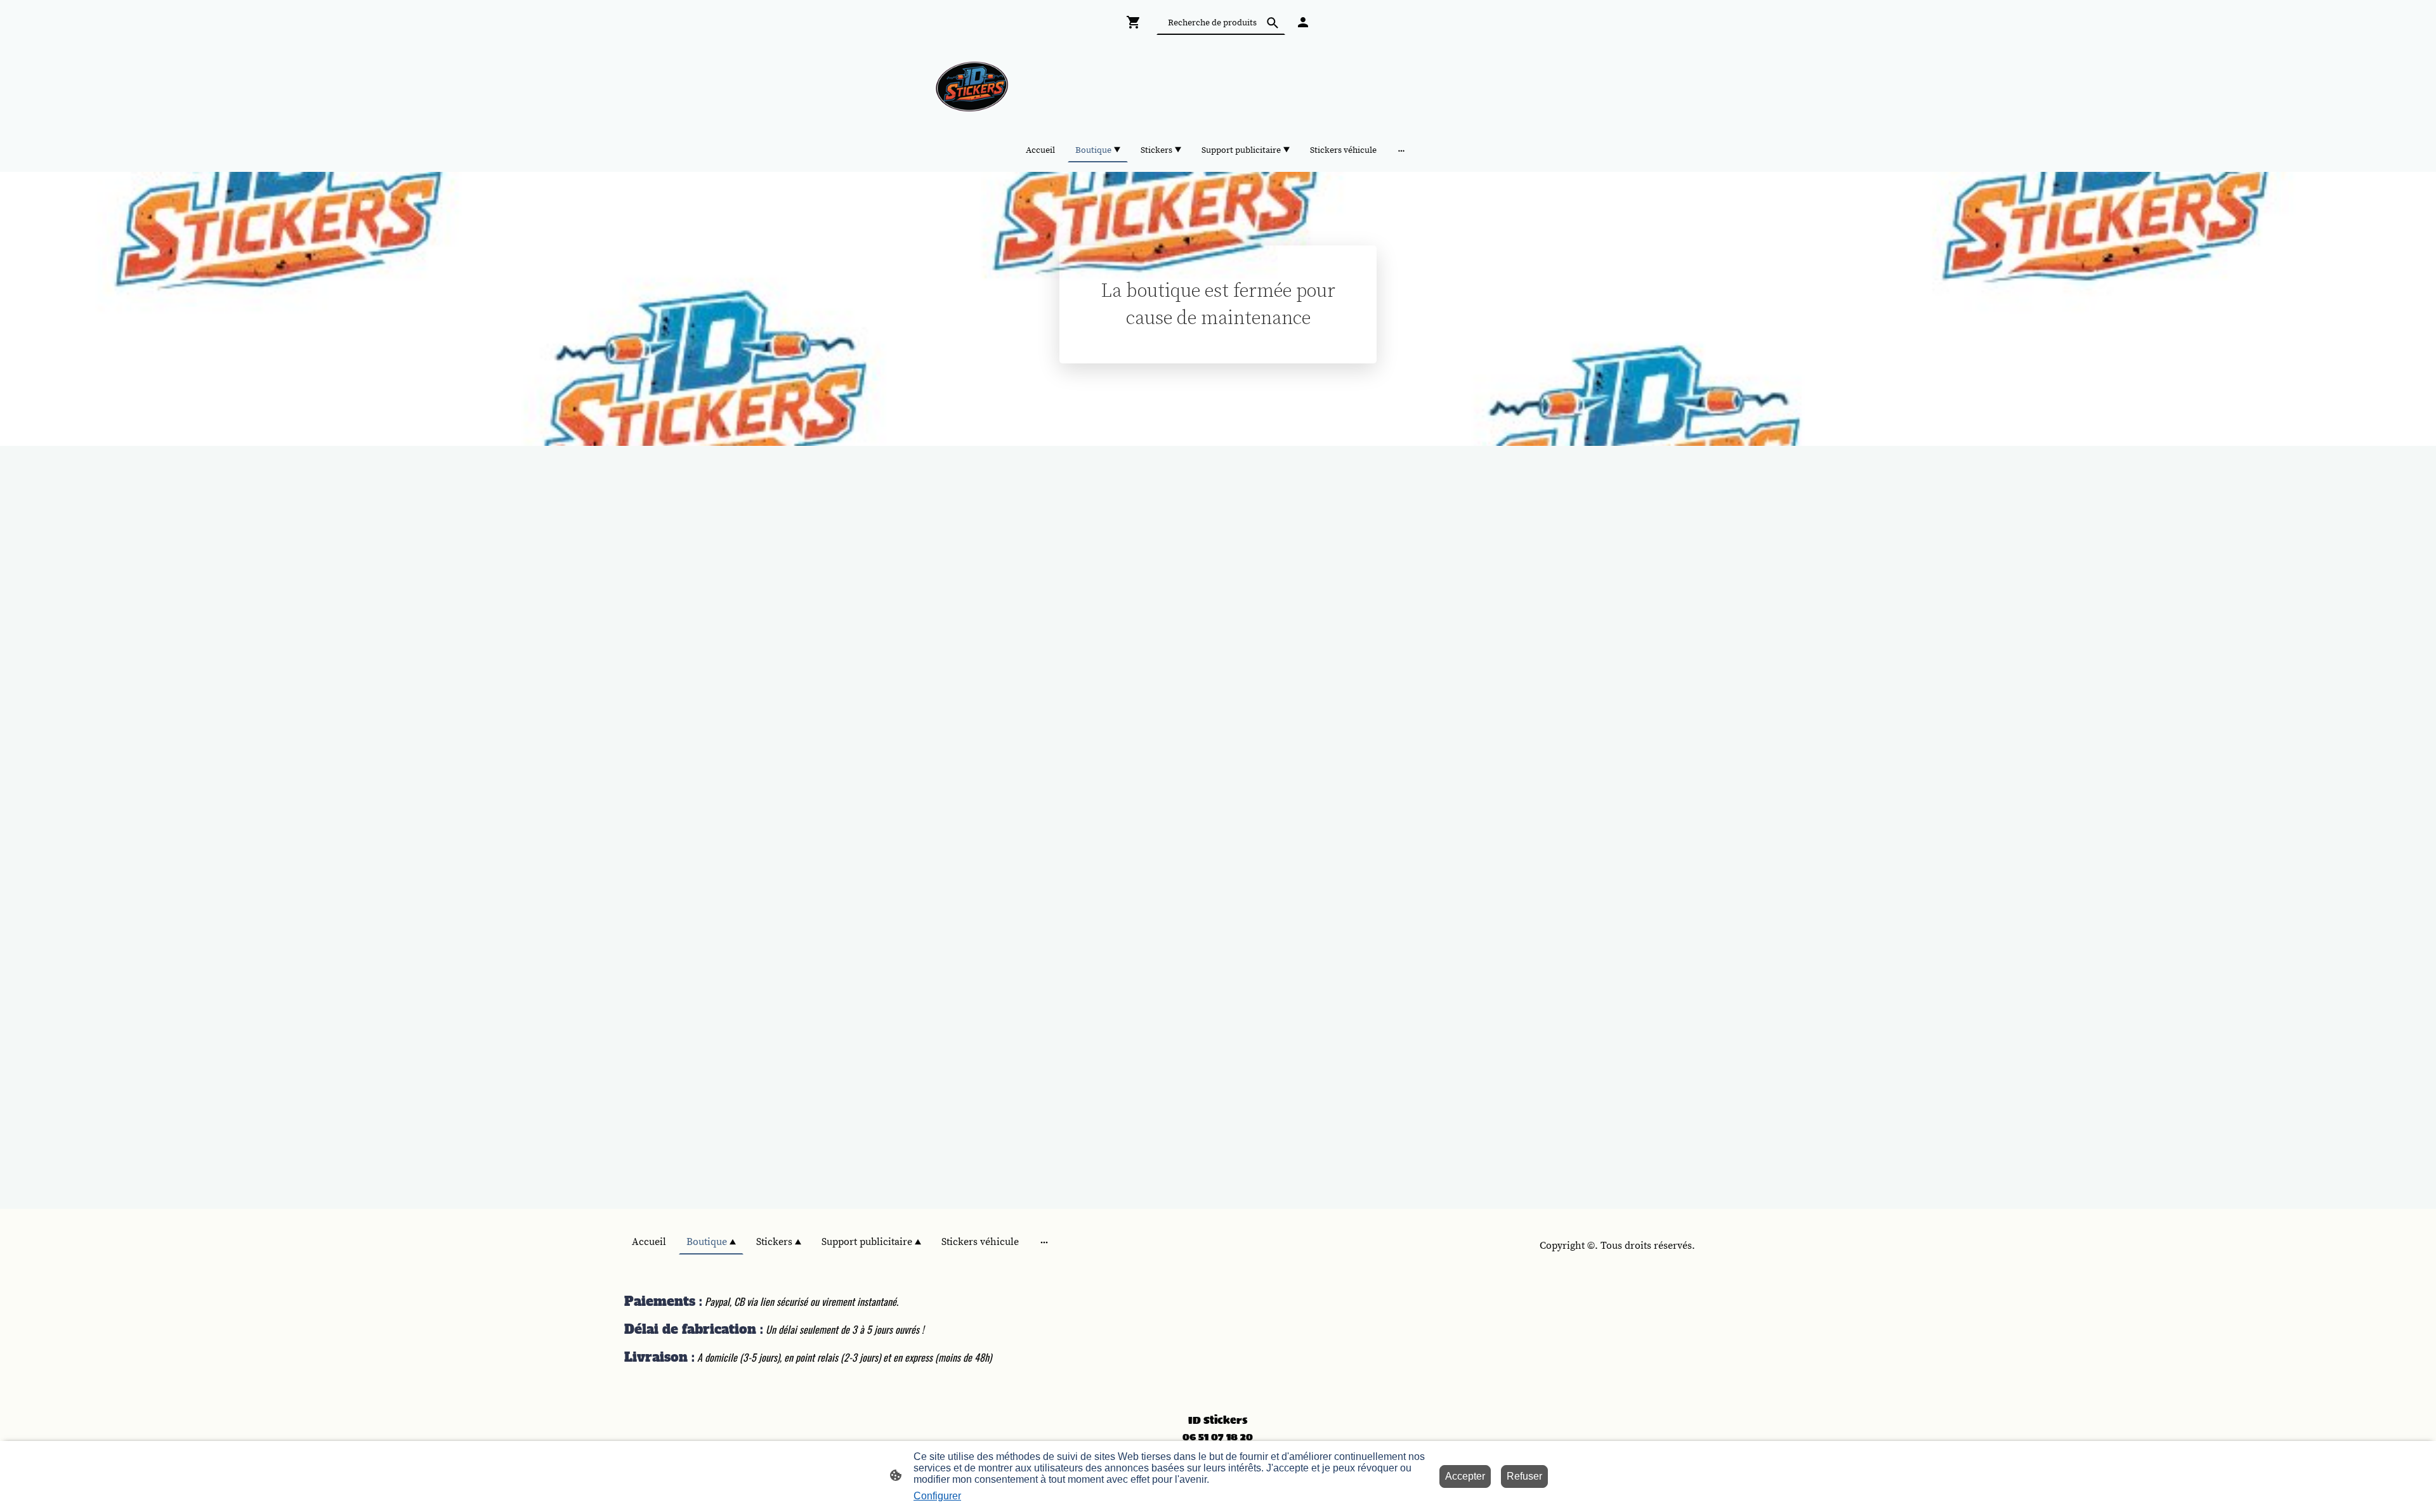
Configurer (937, 1496)
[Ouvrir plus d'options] (1401, 150)
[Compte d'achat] (1303, 22)
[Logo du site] (973, 87)
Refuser (1524, 1476)
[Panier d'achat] (1136, 22)
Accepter (1465, 1476)
